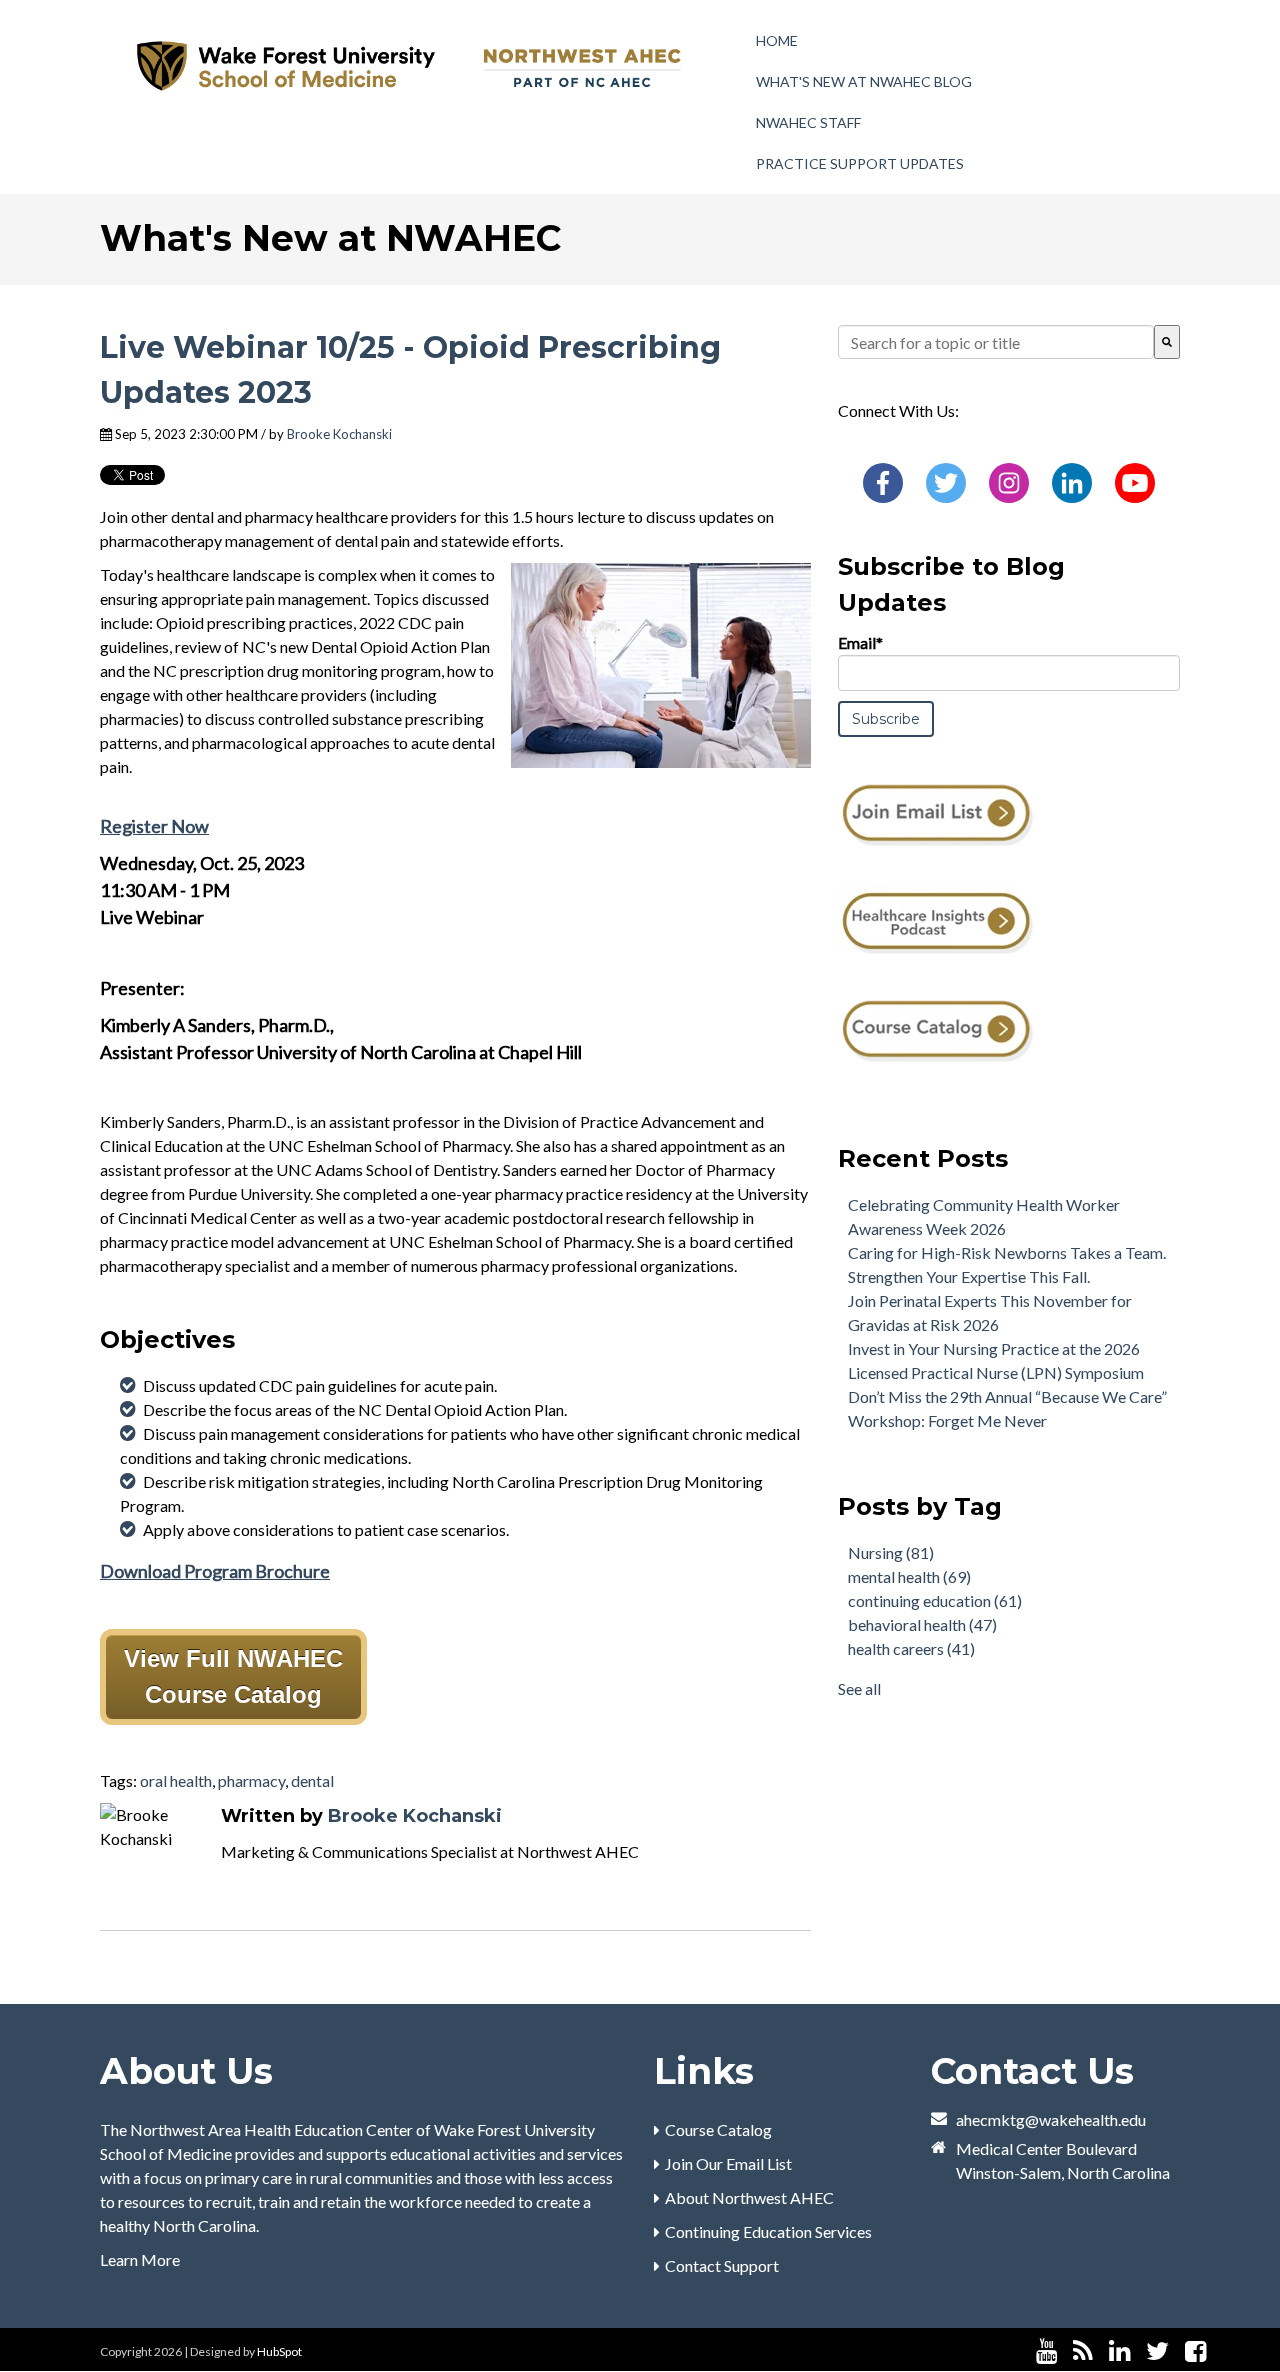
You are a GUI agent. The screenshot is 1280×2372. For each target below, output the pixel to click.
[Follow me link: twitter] (1157, 2351)
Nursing (891, 1552)
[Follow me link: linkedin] (1119, 2351)
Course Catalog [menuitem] (718, 2129)
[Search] (1167, 342)
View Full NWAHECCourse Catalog (233, 1676)
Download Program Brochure (215, 1571)
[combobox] (996, 342)
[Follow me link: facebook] (1195, 2351)
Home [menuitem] (777, 40)
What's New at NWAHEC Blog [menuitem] (864, 81)
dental (312, 1780)
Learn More (140, 2259)
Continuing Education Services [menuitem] (768, 2231)
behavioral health (922, 1624)
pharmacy (251, 1780)
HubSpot (279, 2351)
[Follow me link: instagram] (1222, 2351)
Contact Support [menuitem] (722, 2265)
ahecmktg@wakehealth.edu (1051, 2119)
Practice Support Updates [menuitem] (860, 163)
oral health (176, 1780)
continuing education (935, 1600)
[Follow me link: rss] (1083, 2351)
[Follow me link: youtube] (1046, 2351)
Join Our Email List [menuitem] (728, 2163)
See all (859, 1688)
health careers (911, 1648)
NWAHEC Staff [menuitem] (808, 122)
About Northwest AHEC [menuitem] (749, 2197)
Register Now (154, 826)
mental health (909, 1576)
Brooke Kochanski (339, 434)
